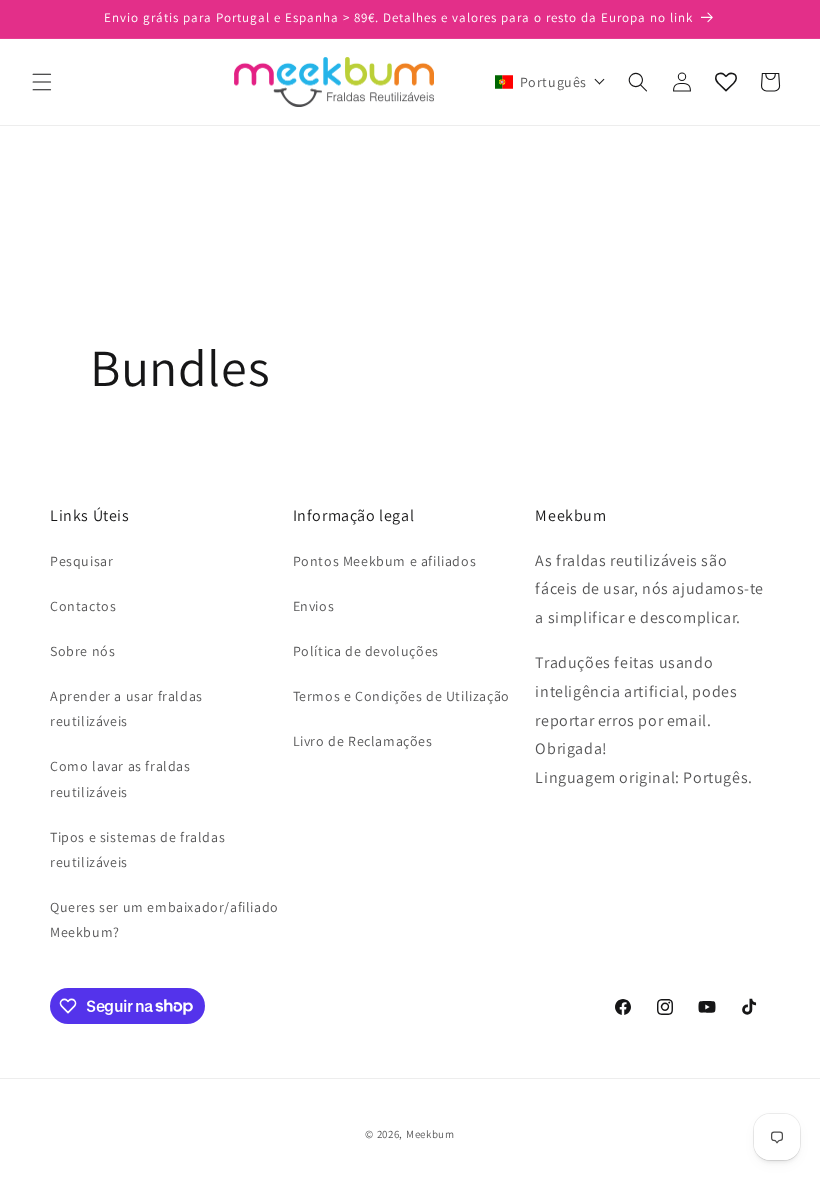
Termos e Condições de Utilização (401, 696)
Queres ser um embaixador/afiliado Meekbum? (164, 919)
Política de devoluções (366, 651)
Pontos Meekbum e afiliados (385, 561)
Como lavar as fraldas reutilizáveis (120, 778)
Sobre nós (82, 651)
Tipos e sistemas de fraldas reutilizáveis (137, 849)
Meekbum (430, 1134)
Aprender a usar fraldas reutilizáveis (126, 708)
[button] (42, 82)
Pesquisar (81, 561)
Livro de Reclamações (363, 741)
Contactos (83, 606)
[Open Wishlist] (726, 82)
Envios (314, 606)
